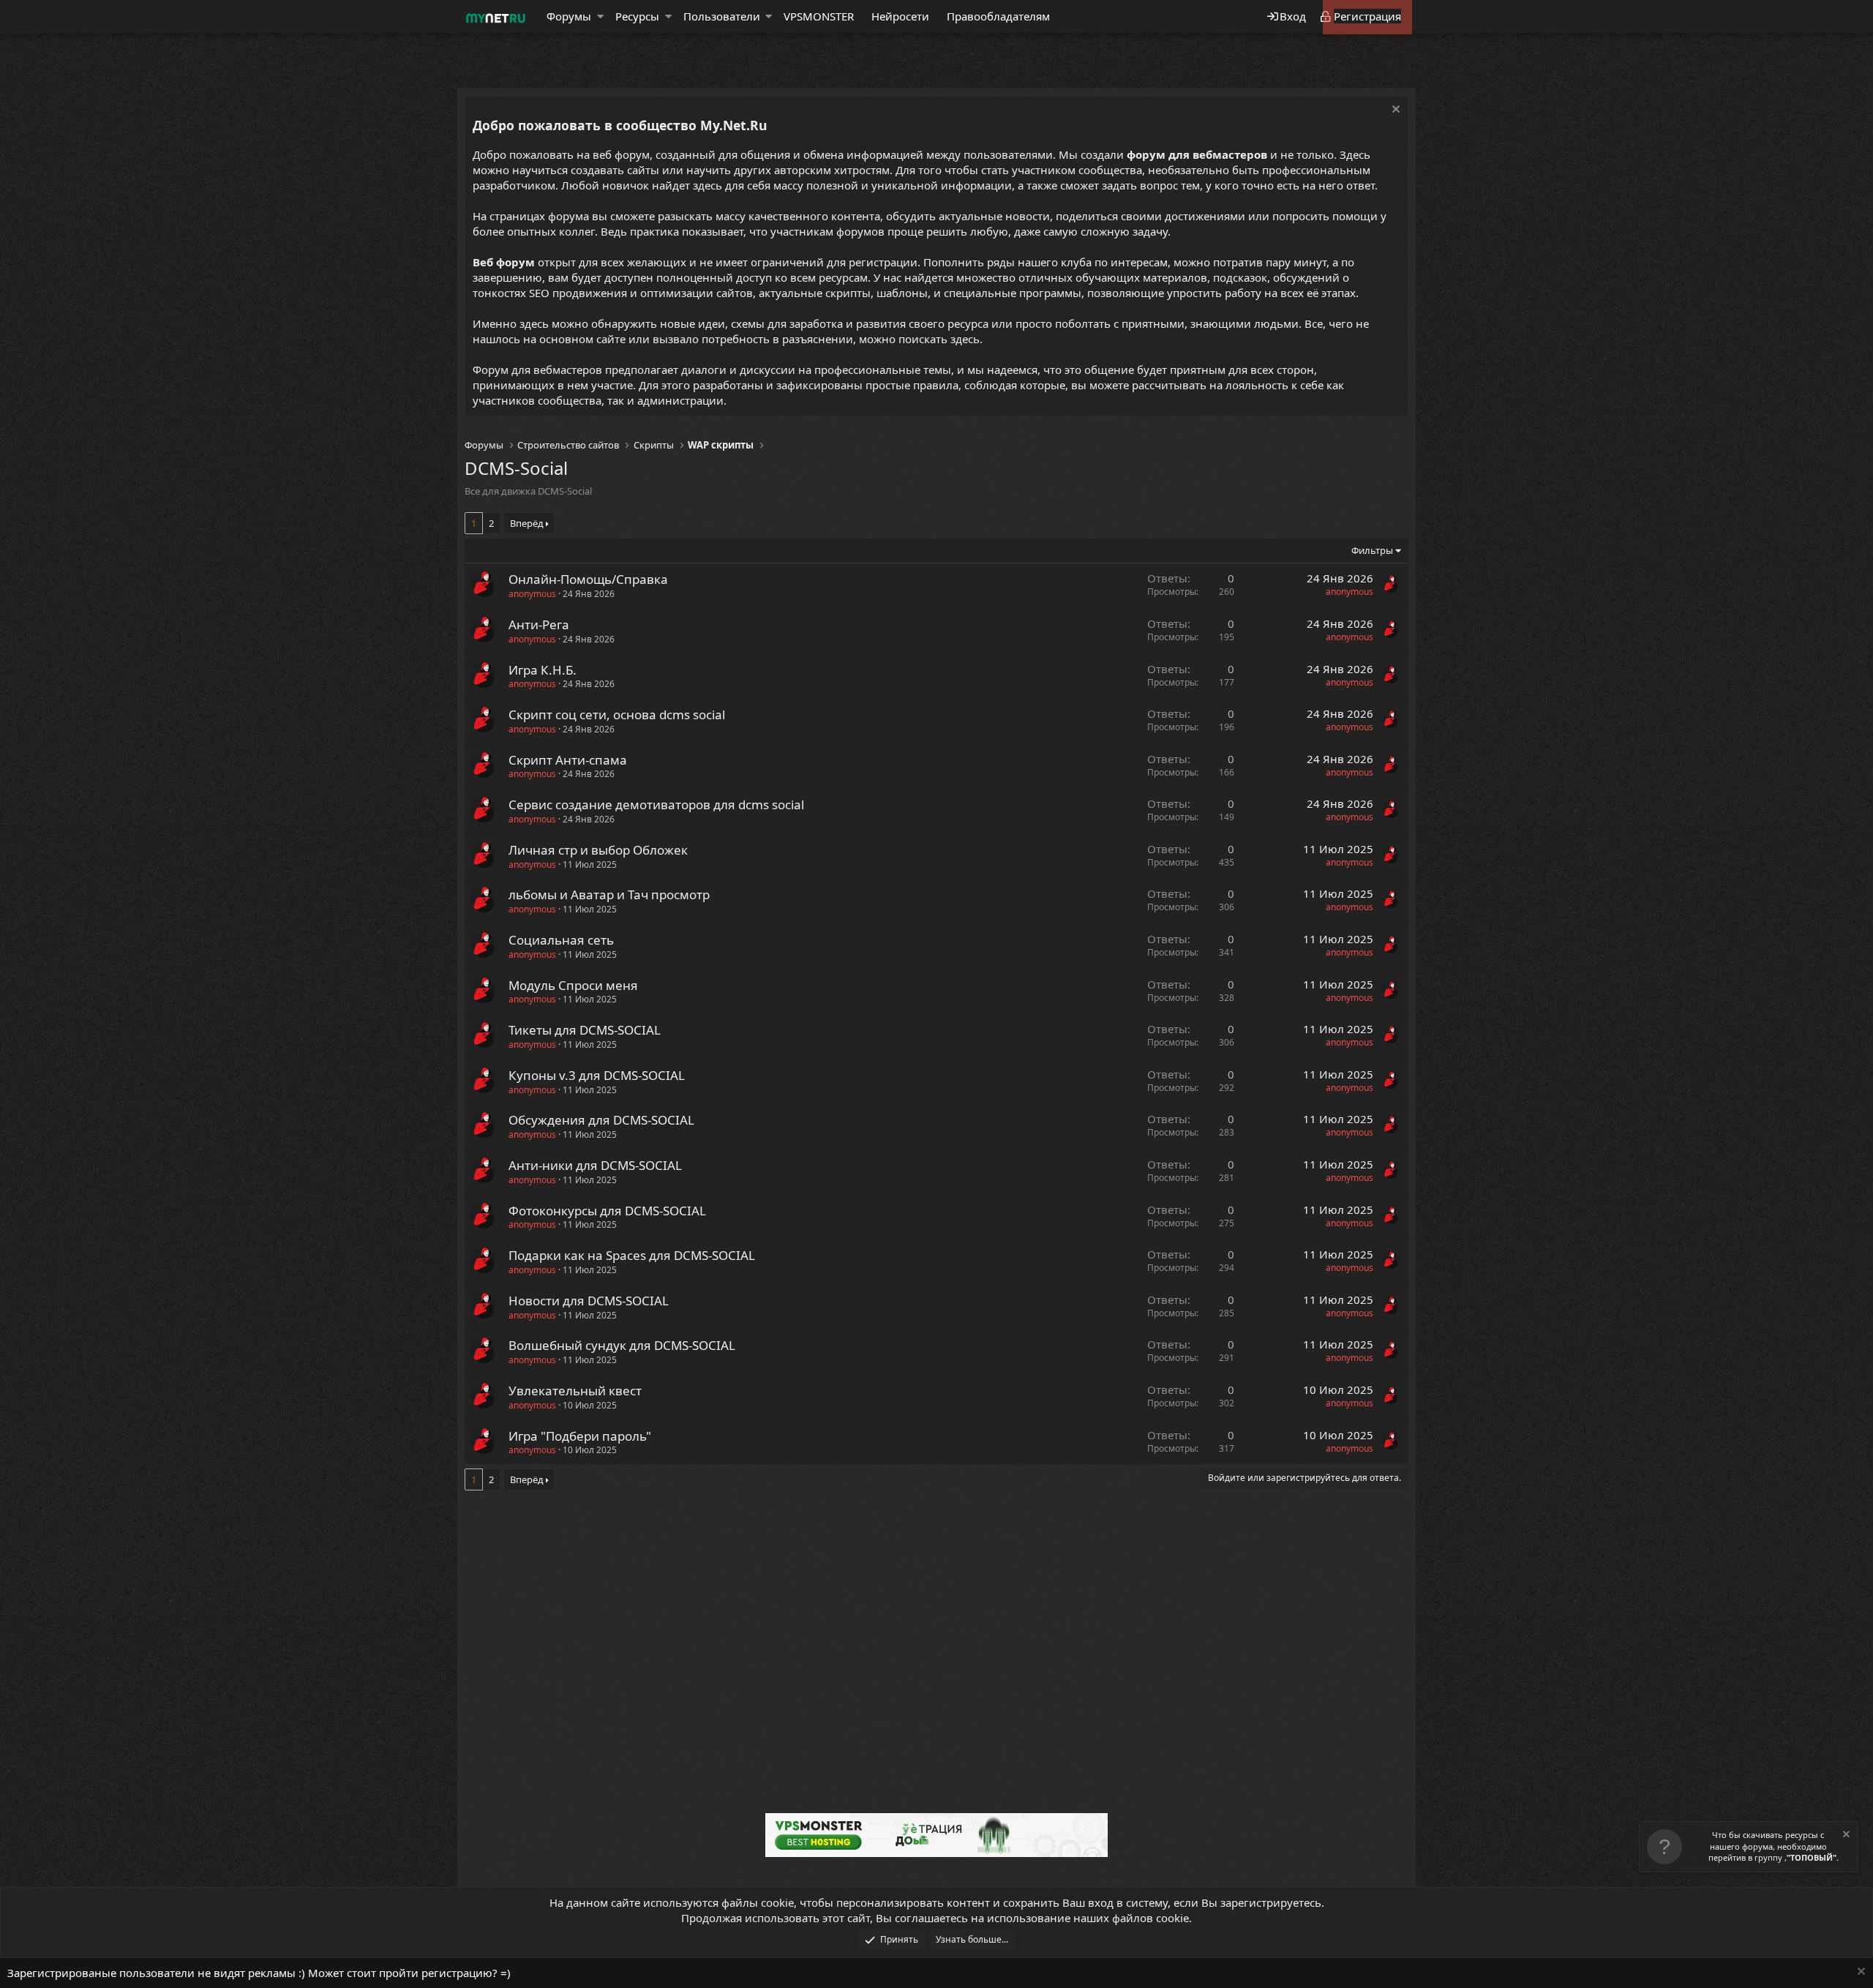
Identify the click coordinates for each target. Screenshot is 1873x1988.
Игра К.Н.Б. (543, 670)
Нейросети (900, 16)
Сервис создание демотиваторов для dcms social (656, 804)
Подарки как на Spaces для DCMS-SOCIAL (632, 1255)
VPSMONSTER (819, 16)
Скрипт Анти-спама (568, 760)
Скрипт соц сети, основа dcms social (617, 714)
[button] (600, 16)
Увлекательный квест (575, 1391)
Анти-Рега (539, 624)
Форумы (569, 16)
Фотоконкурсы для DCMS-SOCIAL (607, 1211)
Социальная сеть (561, 940)
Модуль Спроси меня (573, 985)
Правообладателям (998, 16)
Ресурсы (637, 16)
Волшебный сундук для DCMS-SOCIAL (622, 1345)
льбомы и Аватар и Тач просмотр (609, 894)
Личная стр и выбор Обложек (598, 850)
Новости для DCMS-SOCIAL (589, 1301)
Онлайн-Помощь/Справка (588, 579)
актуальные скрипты (815, 293)
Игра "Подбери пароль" (580, 1436)
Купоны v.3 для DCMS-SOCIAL (597, 1075)
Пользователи (722, 16)
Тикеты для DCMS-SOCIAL (585, 1030)
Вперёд (527, 523)
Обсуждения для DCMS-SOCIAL (601, 1120)
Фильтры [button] (1372, 550)
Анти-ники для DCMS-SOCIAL (595, 1165)
